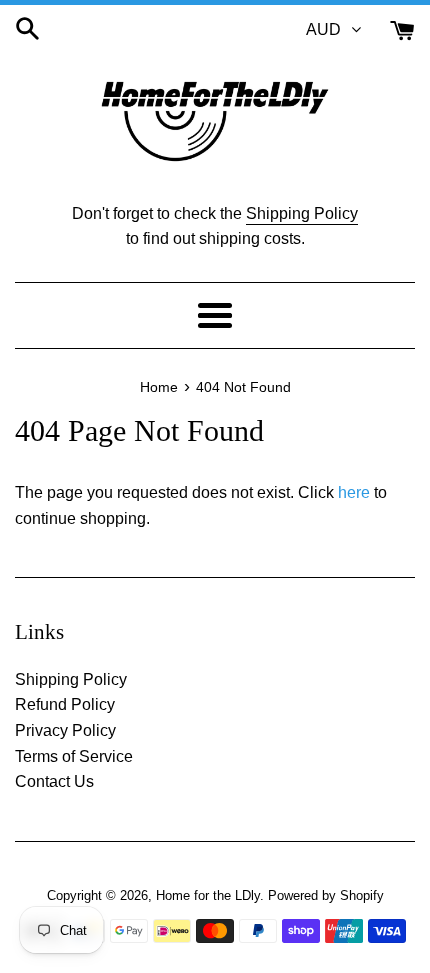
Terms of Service (74, 756)
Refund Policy (65, 704)
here (354, 492)
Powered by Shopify (326, 895)
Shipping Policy (302, 213)
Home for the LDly (208, 895)
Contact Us (54, 781)
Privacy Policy (65, 730)
